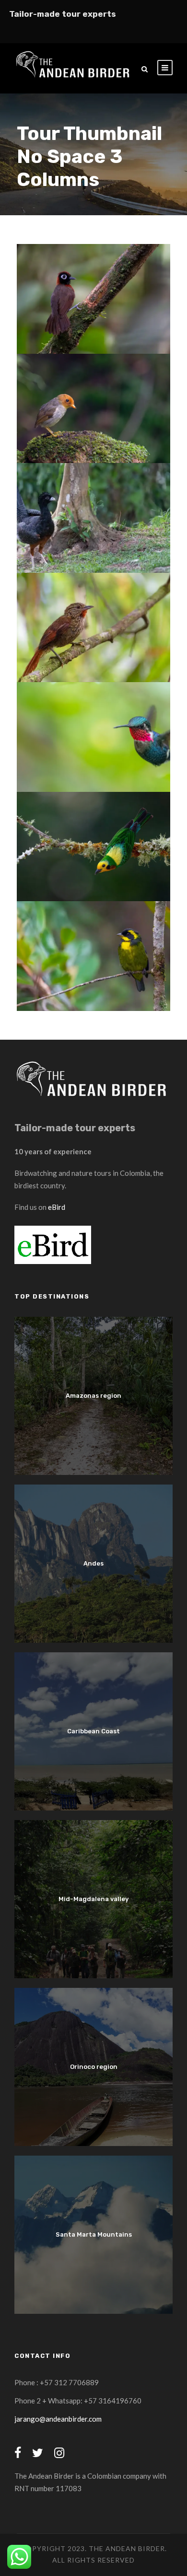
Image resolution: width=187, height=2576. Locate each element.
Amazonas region (93, 1396)
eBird (57, 1207)
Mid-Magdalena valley (93, 1899)
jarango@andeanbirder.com (58, 2419)
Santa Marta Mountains (94, 2234)
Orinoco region (94, 2067)
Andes (93, 1563)
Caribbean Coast (93, 1731)
